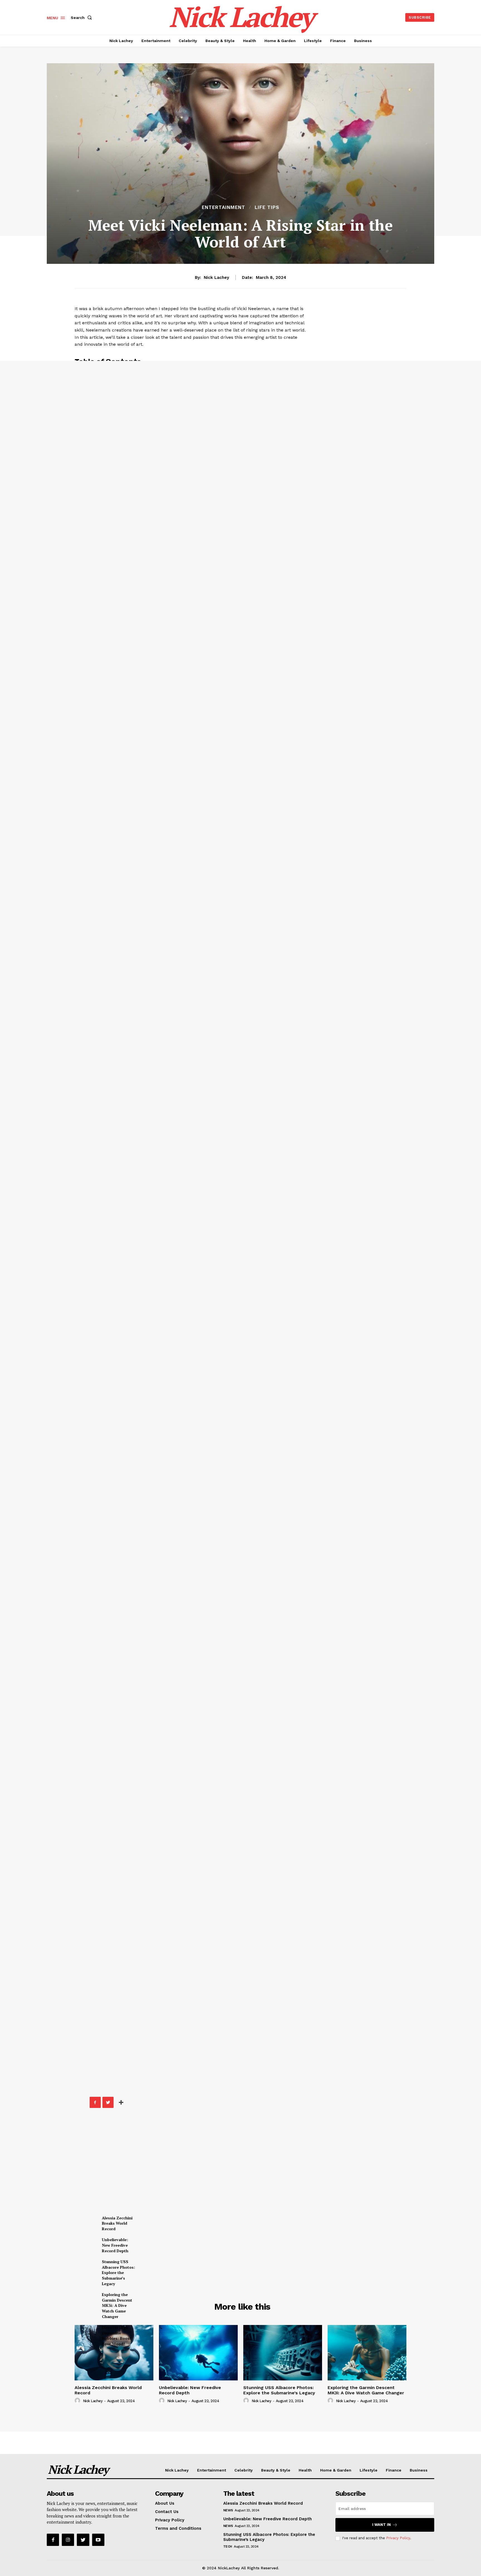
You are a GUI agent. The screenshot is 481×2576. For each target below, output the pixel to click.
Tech (228, 2546)
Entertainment (224, 207)
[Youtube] (98, 2540)
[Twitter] (108, 2102)
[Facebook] (95, 2102)
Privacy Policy (398, 2538)
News (228, 2510)
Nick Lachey (216, 277)
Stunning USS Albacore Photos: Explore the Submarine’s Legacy (118, 2272)
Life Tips (267, 207)
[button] (82, 18)
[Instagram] (68, 2540)
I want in (381, 2525)
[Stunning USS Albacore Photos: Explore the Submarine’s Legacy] (283, 2353)
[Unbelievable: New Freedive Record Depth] (198, 2353)
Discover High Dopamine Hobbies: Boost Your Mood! (116, 2336)
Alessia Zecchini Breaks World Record (117, 2223)
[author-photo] (78, 2401)
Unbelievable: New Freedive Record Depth (115, 2245)
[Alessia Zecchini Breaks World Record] (114, 2353)
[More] (121, 2102)
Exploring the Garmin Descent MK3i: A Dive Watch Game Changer (117, 2305)
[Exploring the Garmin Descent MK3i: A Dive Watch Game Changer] (367, 2353)
